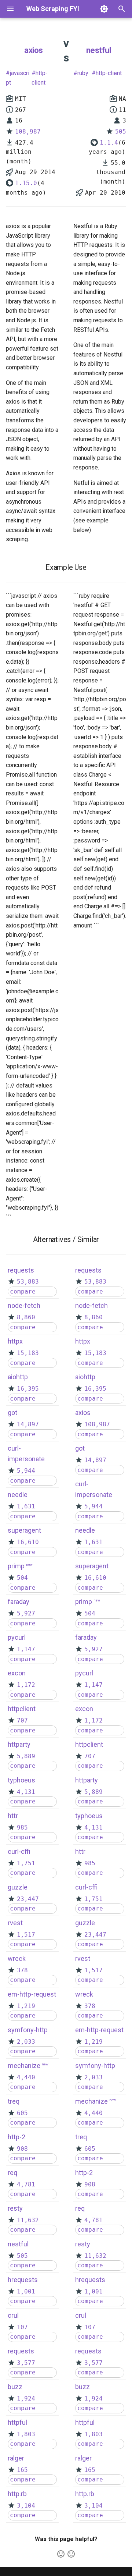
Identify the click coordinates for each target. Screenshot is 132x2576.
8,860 (26, 1317)
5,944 (26, 1471)
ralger (16, 2458)
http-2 (16, 2137)
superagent (24, 1530)
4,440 (26, 2077)
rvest (15, 1923)
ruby (83, 73)
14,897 (28, 1424)
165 (22, 2470)
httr (13, 1816)
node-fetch (24, 1305)
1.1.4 (109, 143)
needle (18, 1495)
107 (22, 2327)
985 (22, 1828)
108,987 (28, 132)
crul (13, 2315)
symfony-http (28, 2030)
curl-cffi (19, 1851)
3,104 (26, 2506)
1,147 (26, 1649)
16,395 (28, 1389)
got (12, 1413)
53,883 (28, 1282)
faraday (19, 1602)
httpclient (22, 1709)
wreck (17, 1958)
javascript (18, 78)
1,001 (26, 2291)
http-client (40, 78)
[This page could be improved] (71, 2554)
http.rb (17, 2494)
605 (22, 2113)
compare (23, 1291)
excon (17, 1673)
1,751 (26, 1863)
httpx (15, 1341)
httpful (17, 2422)
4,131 (26, 1792)
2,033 (26, 2042)
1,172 (26, 1685)
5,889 (26, 1756)
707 (22, 1720)
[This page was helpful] (61, 2554)
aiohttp (18, 1377)
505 (121, 132)
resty (15, 2208)
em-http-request (32, 1994)
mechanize (24, 2066)
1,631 (26, 1506)
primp (16, 1566)
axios (34, 50)
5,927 (26, 1613)
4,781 (26, 2184)
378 (22, 1970)
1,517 (26, 1935)
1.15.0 (26, 183)
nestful (99, 50)
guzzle (18, 1887)
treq (14, 2101)
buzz (15, 2387)
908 (22, 2149)
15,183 (28, 1353)
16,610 (28, 1542)
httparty (19, 1744)
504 (22, 1578)
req (12, 2173)
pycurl (17, 1637)
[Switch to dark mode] (104, 9)
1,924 (26, 2398)
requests (21, 1270)
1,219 (26, 2006)
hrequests (23, 2280)
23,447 (28, 1899)
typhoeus (21, 1780)
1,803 (26, 2434)
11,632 (28, 2220)
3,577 (26, 2363)
